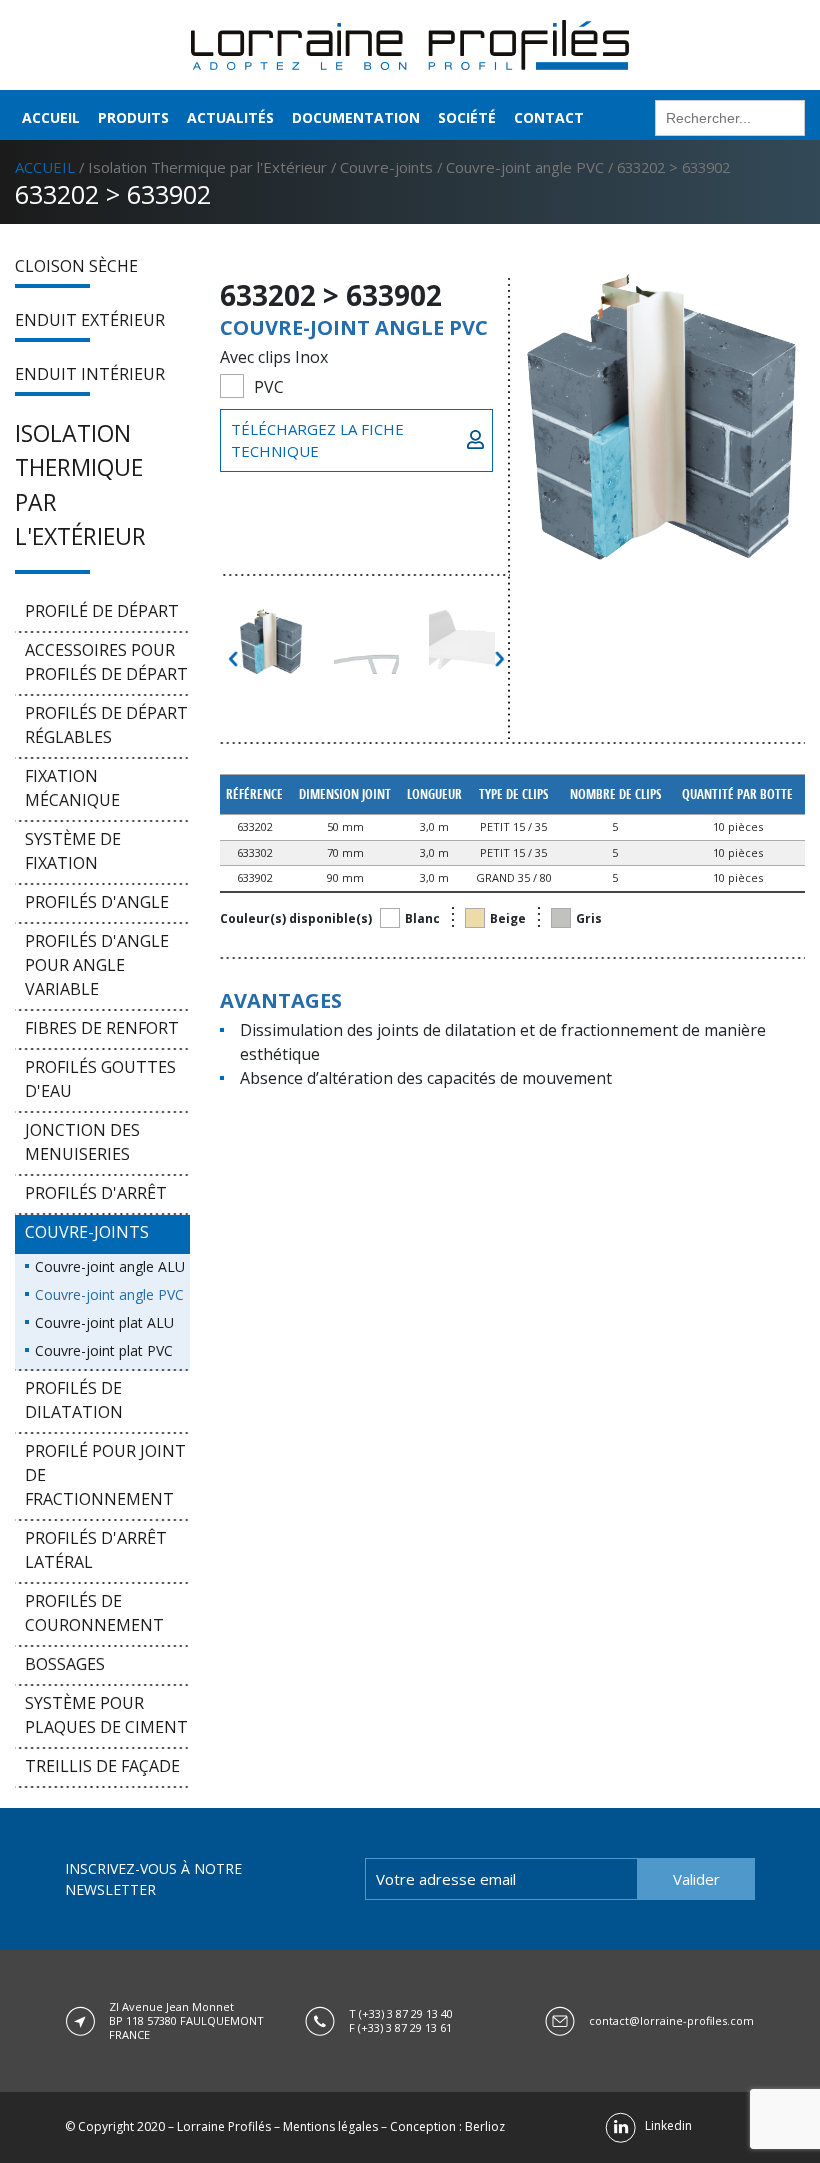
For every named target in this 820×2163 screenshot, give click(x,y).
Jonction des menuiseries (82, 1142)
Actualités (230, 117)
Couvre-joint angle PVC (525, 167)
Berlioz (485, 2126)
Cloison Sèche (76, 266)
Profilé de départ (102, 611)
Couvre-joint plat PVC (104, 1350)
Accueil (51, 117)
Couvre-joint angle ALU (110, 1266)
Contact (549, 117)
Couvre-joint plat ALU (104, 1322)
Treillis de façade (102, 1766)
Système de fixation (73, 851)
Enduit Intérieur (90, 374)
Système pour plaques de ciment (106, 1715)
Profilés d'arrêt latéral (96, 1550)
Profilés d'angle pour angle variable (97, 965)
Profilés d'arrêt (96, 1193)
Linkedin (664, 2125)
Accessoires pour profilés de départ (106, 662)
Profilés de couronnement (94, 1613)
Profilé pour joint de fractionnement (105, 1475)
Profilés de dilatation (74, 1400)
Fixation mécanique (72, 788)
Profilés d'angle (97, 902)
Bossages (65, 1664)
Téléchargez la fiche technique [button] (317, 440)
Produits (133, 117)
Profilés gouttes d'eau (100, 1079)
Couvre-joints (386, 167)
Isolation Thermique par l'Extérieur (207, 167)
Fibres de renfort (102, 1028)
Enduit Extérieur (90, 320)
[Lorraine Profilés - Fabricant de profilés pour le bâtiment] (410, 43)
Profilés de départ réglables (106, 725)
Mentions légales (330, 2126)
